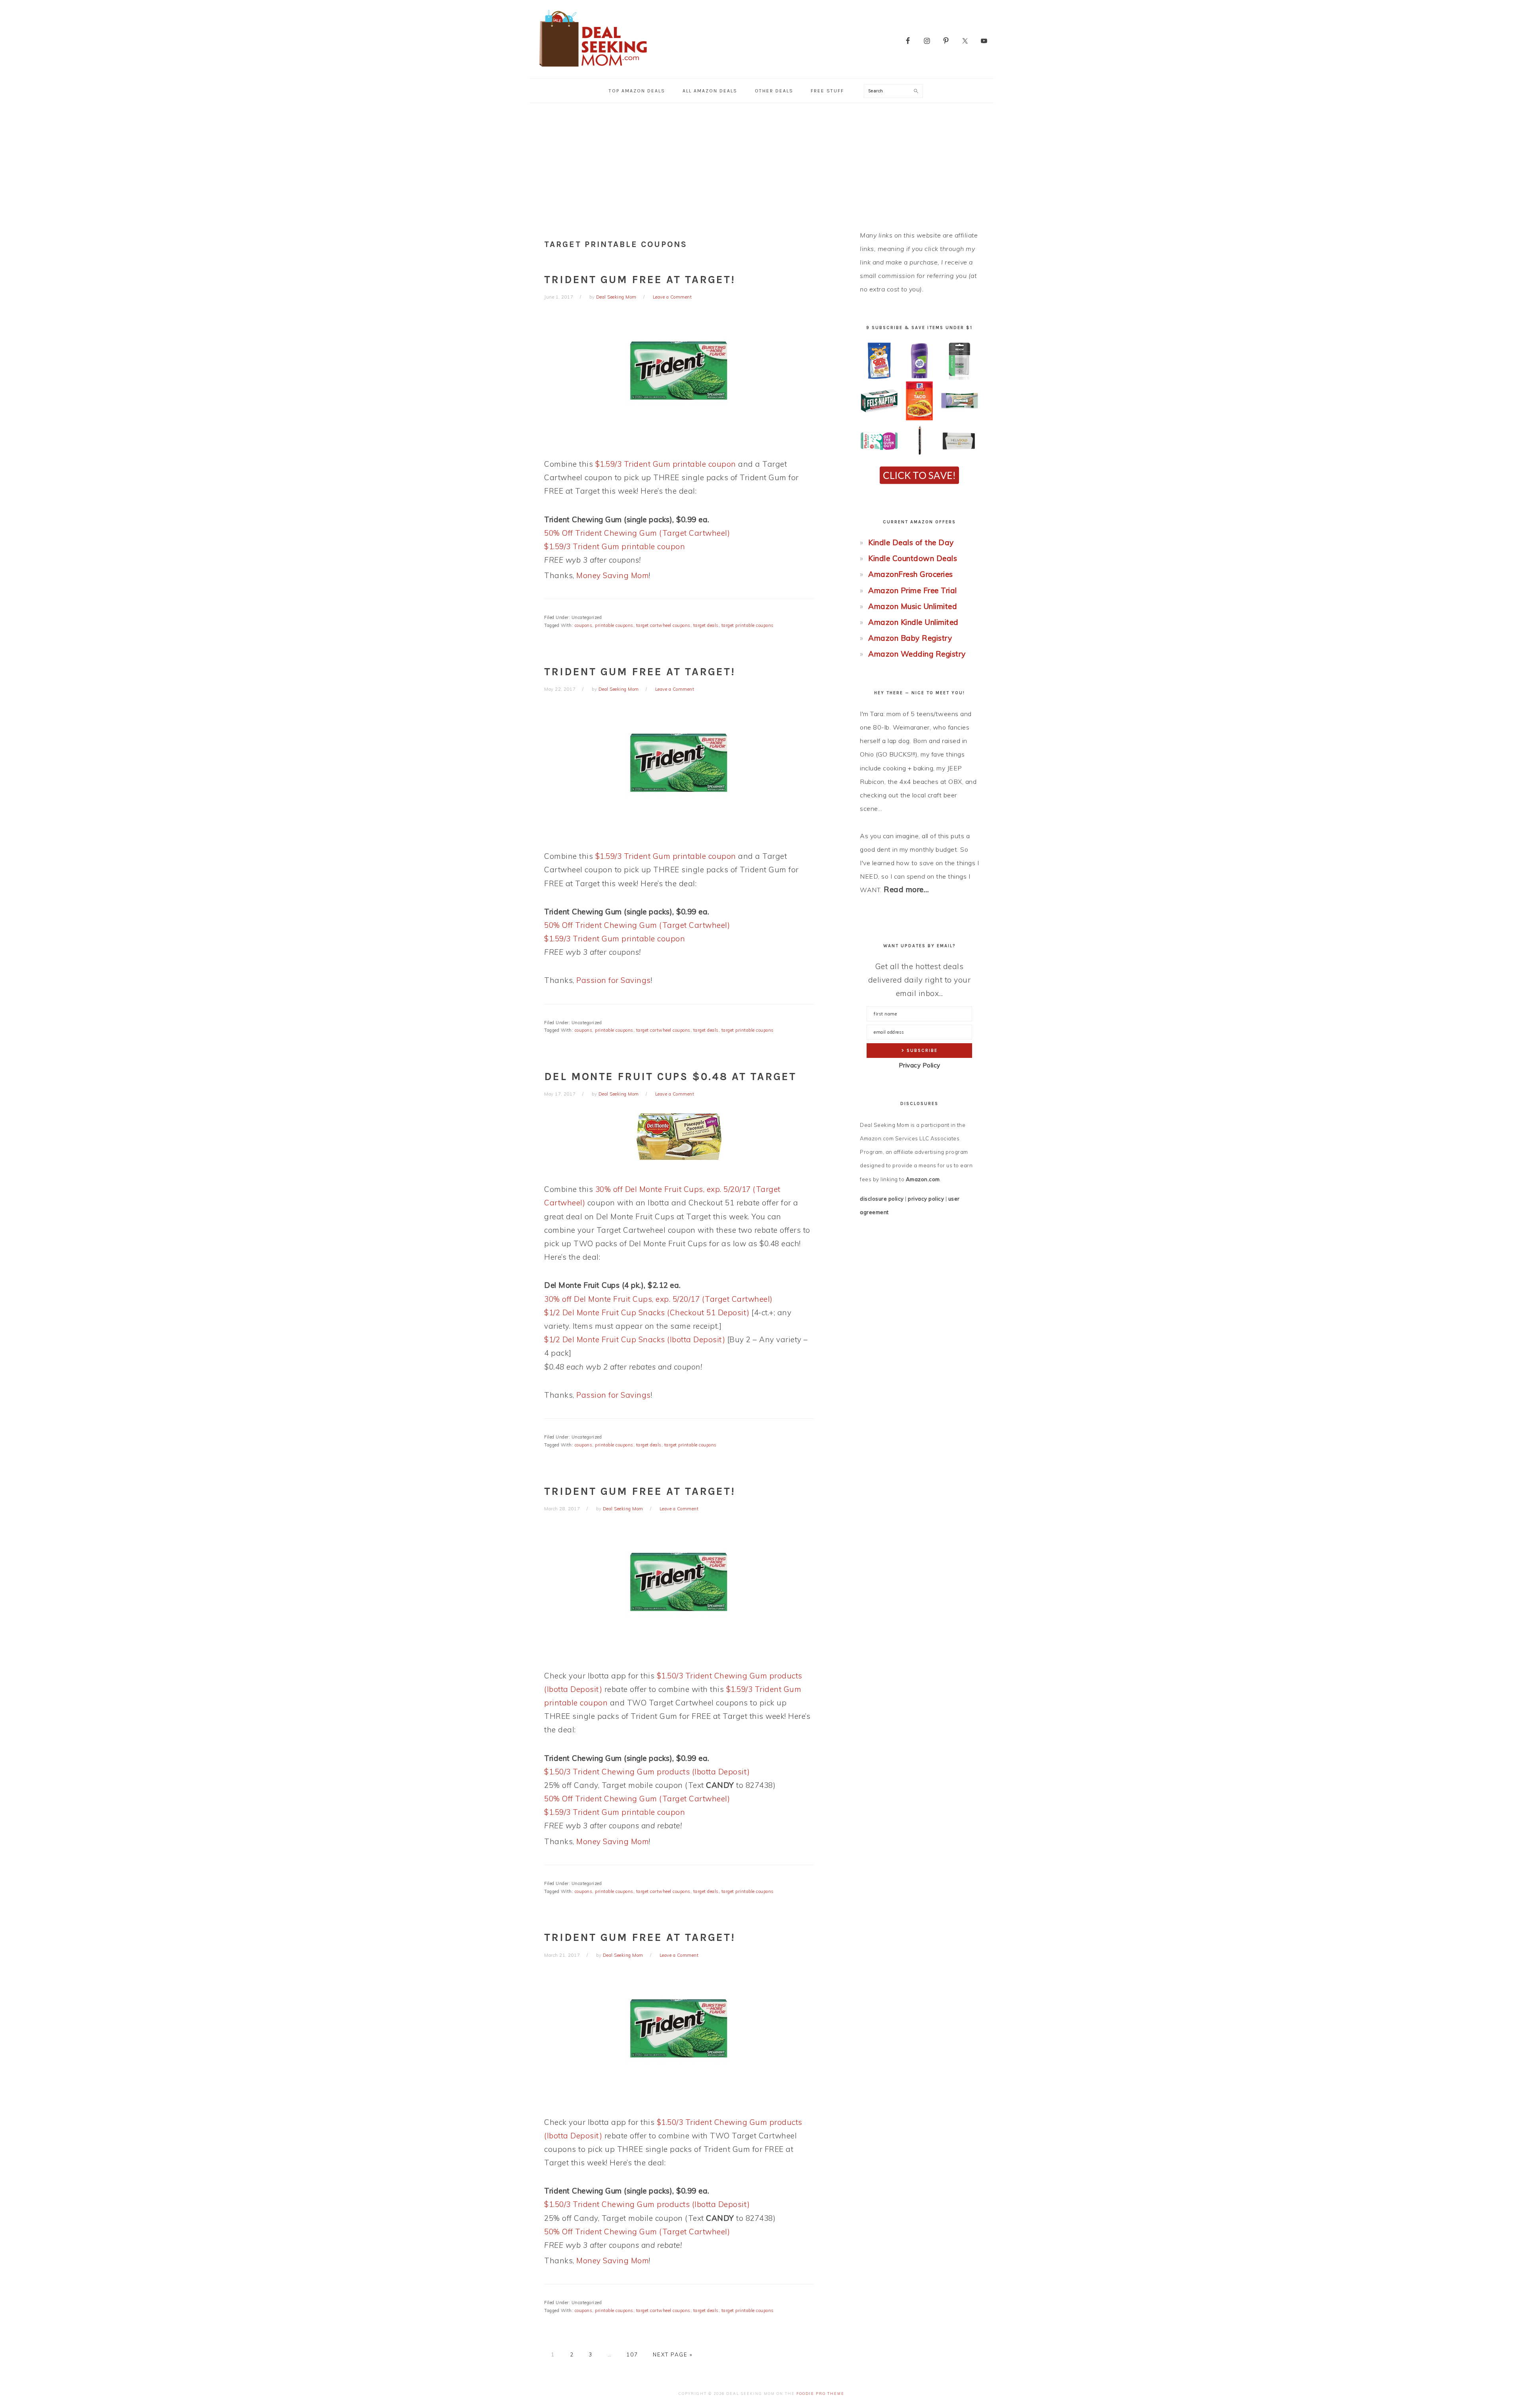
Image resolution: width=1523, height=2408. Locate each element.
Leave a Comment (672, 297)
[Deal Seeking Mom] (593, 69)
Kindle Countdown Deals (913, 558)
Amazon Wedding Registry (917, 654)
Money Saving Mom (613, 575)
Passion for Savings (614, 980)
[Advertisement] (761, 163)
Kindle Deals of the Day (911, 542)
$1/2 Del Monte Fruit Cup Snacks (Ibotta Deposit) (635, 1339)
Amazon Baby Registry (910, 638)
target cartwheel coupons (663, 625)
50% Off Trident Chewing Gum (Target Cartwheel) (637, 533)
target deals (706, 625)
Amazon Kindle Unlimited (913, 622)
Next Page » (673, 2354)
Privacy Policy (920, 1065)
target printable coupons (748, 625)
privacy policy (926, 1199)
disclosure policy (882, 1199)
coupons (584, 625)
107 (632, 2354)
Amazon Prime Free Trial (913, 590)
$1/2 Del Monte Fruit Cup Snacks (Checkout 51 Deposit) (647, 1312)
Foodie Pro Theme (820, 2394)
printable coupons (614, 625)
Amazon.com (923, 1179)
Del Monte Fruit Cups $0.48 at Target (670, 1077)
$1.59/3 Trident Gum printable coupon (666, 464)
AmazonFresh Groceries (911, 574)
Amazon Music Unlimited (913, 606)
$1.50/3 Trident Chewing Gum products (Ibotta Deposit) (647, 1772)
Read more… (906, 889)
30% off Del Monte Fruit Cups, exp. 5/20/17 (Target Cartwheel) (658, 1299)
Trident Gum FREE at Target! (640, 280)
